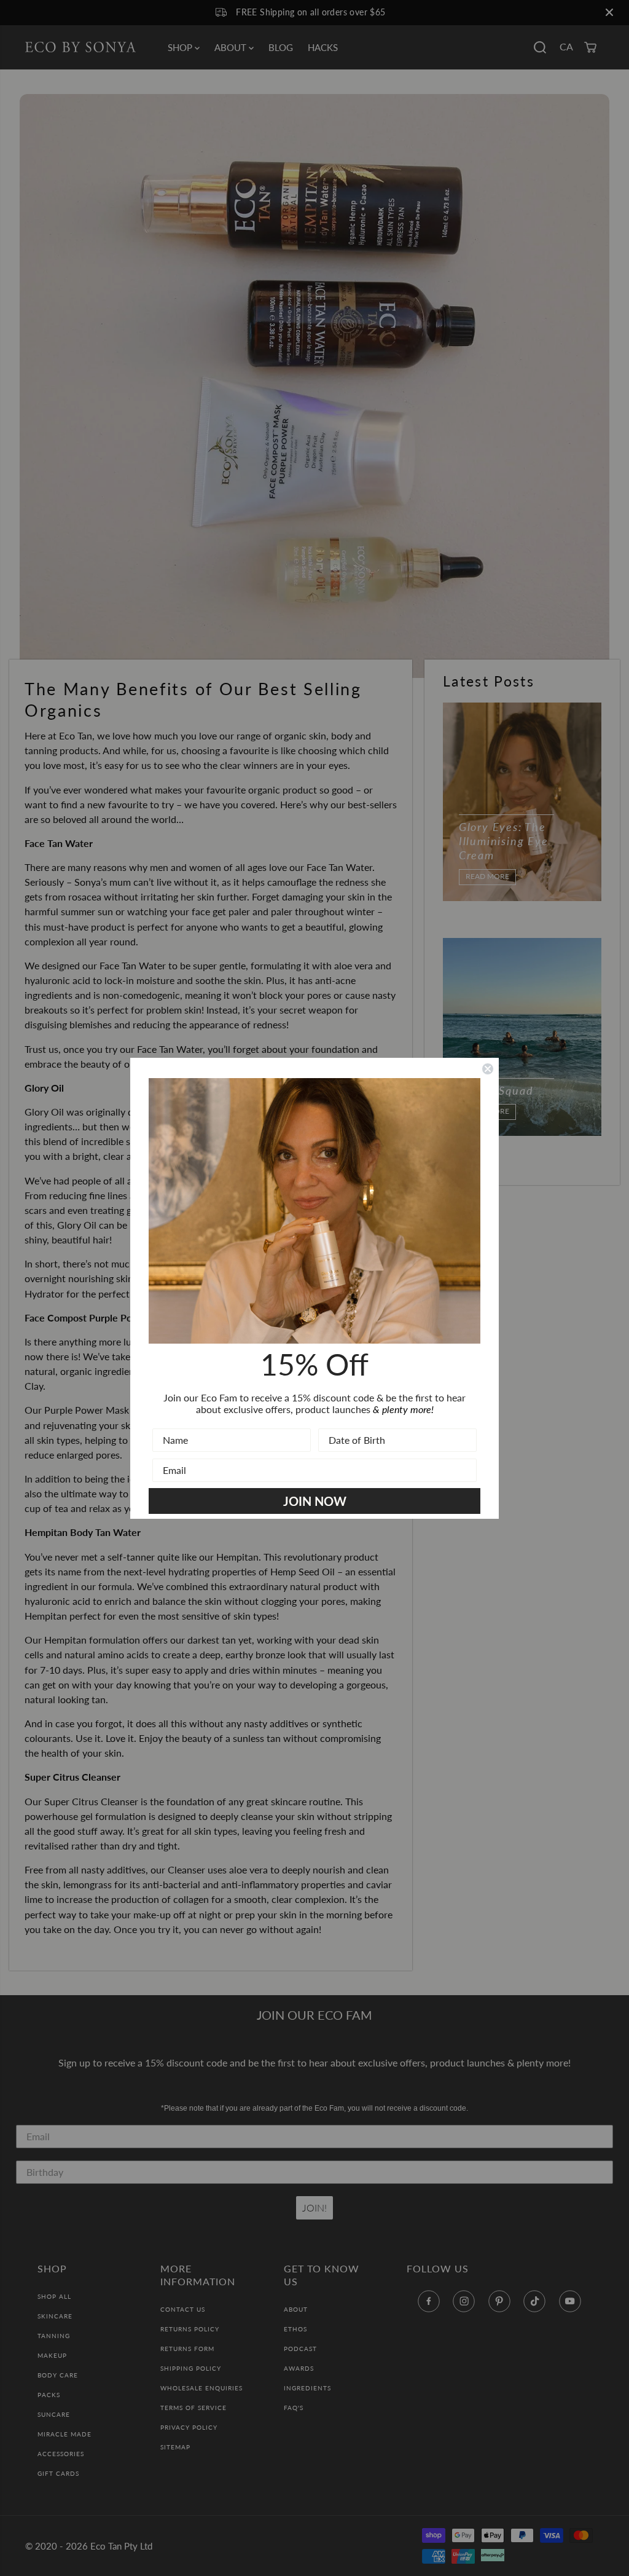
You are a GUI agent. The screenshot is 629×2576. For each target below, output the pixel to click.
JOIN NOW (315, 1501)
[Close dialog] (488, 1069)
